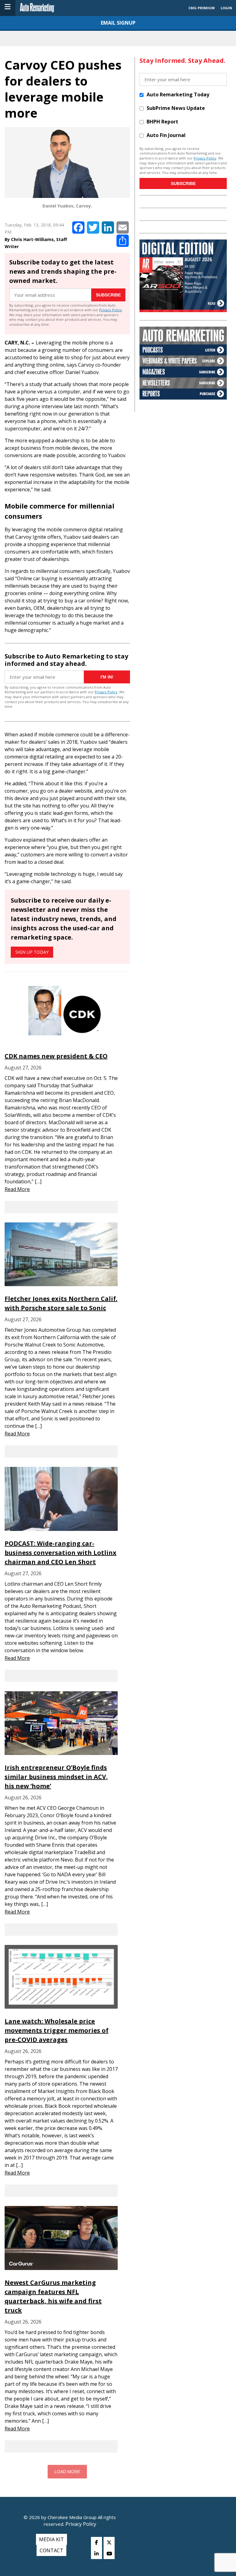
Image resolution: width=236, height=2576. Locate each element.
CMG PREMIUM (202, 8)
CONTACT (51, 2550)
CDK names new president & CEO (56, 1056)
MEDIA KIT (51, 2539)
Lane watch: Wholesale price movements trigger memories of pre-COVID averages (57, 2030)
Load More (67, 2472)
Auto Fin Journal (166, 135)
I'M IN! (107, 677)
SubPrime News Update (176, 108)
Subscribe (108, 295)
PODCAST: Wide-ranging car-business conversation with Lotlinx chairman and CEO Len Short (61, 1553)
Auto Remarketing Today (178, 95)
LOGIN (226, 8)
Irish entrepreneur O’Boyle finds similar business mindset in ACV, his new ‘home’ (56, 1777)
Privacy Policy (111, 310)
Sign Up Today (32, 952)
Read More (17, 1189)
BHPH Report (162, 122)
